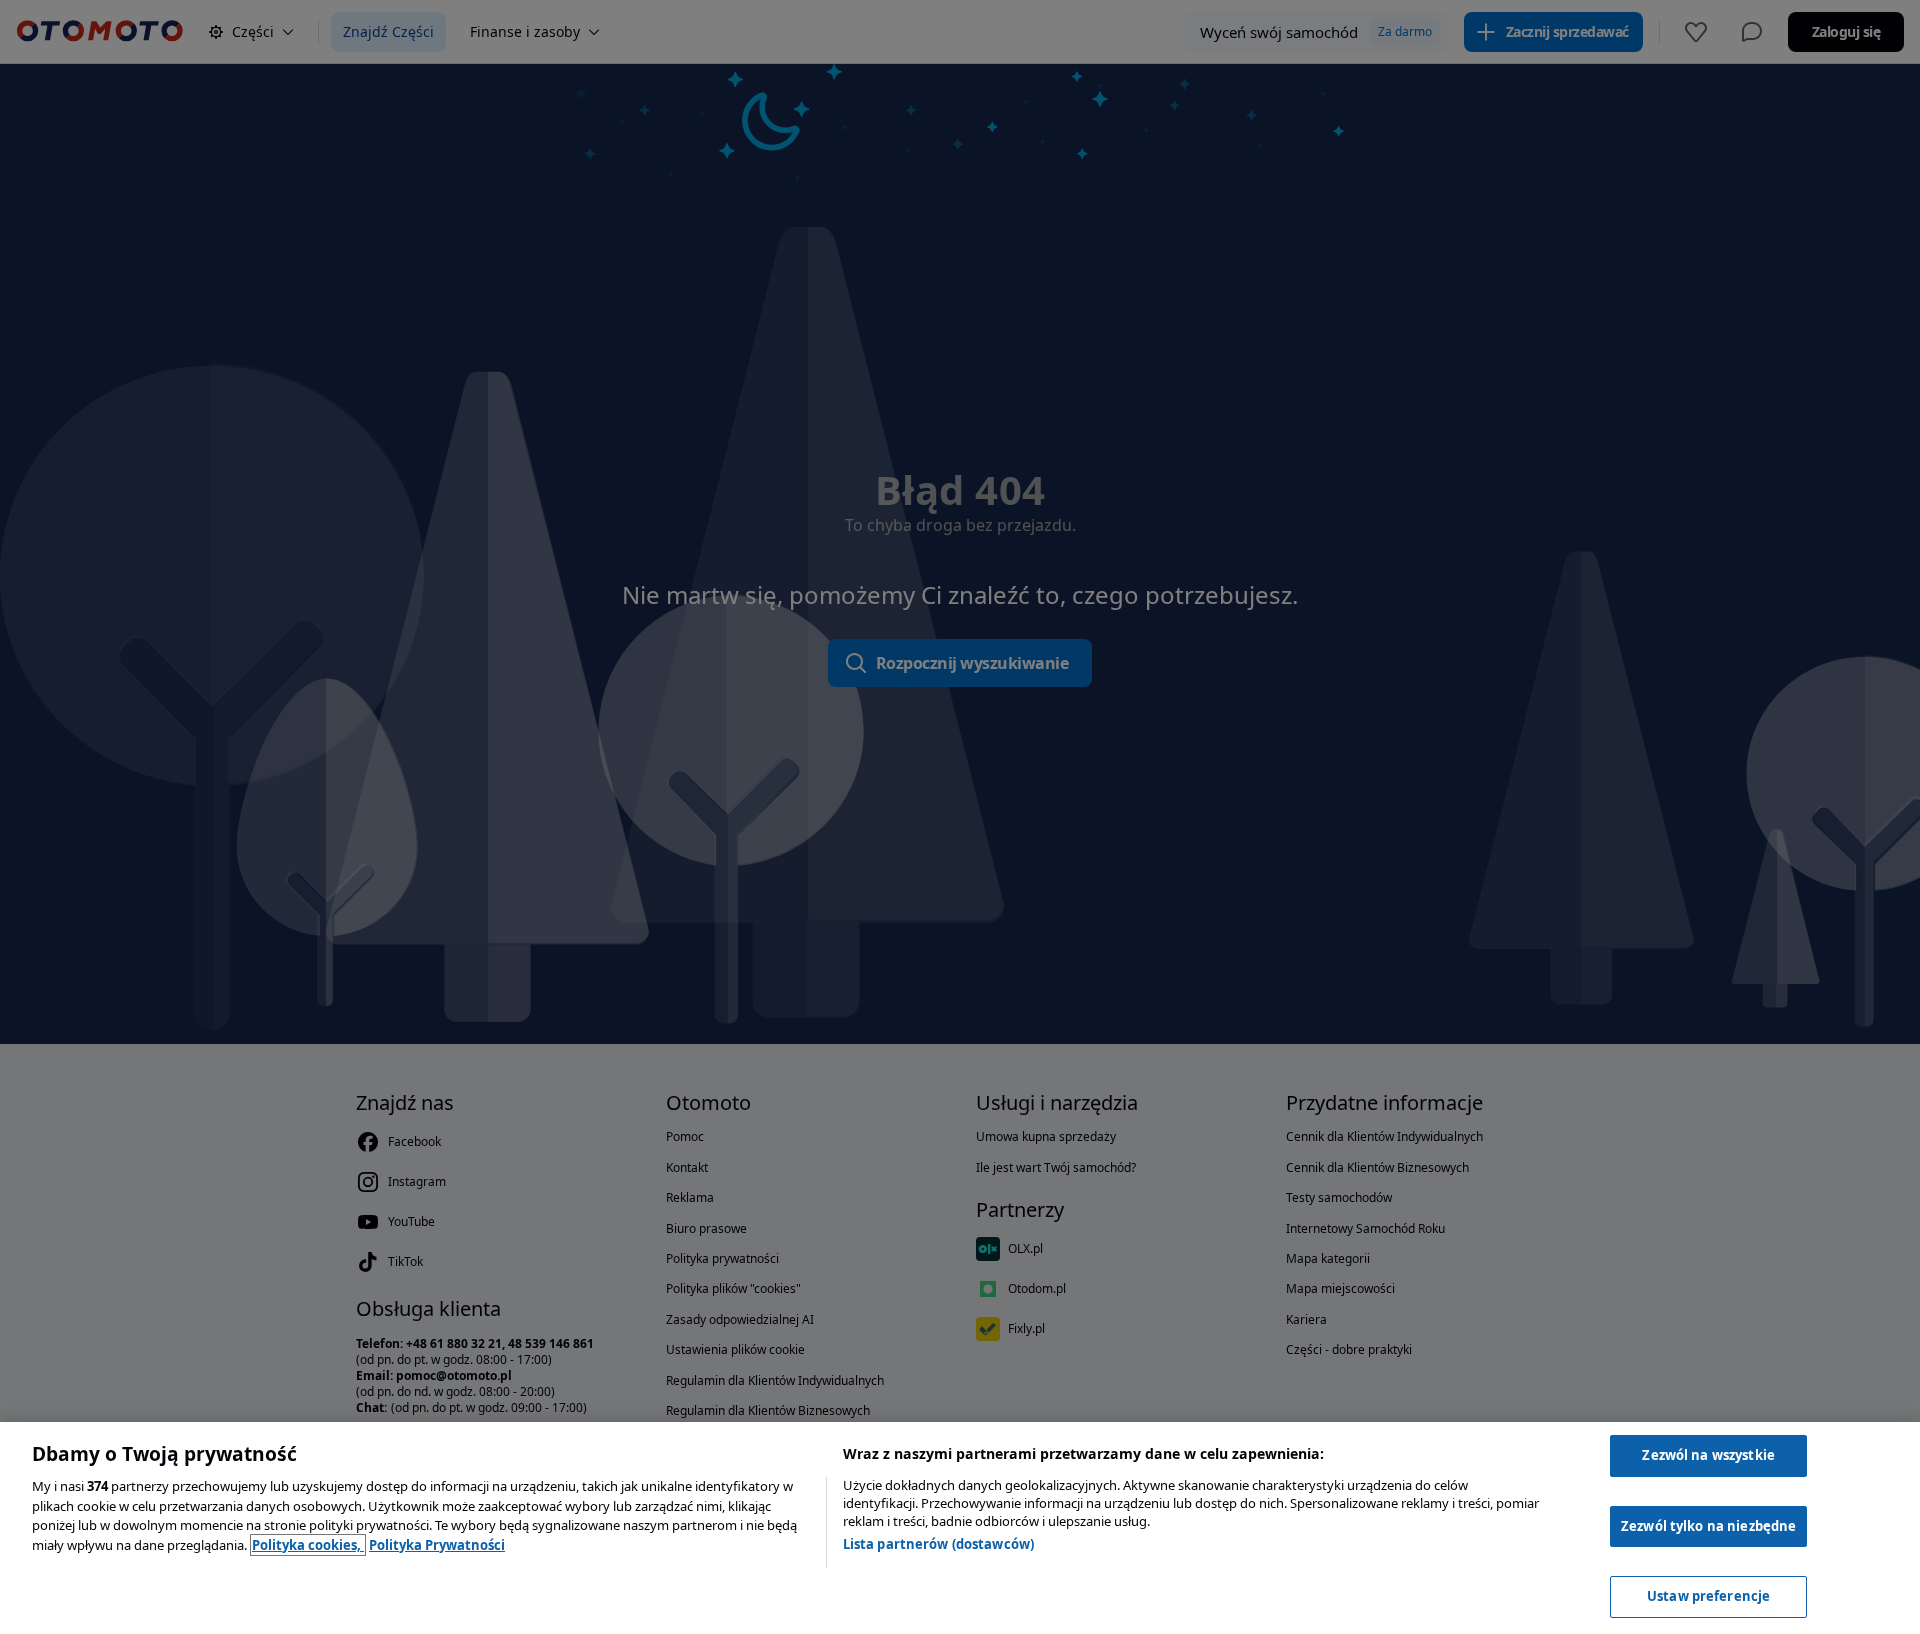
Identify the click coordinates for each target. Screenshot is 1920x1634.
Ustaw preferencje (1708, 1596)
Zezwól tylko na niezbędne (1708, 1526)
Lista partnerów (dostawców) (939, 1544)
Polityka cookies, (308, 1545)
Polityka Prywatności (437, 1545)
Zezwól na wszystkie (1708, 1455)
